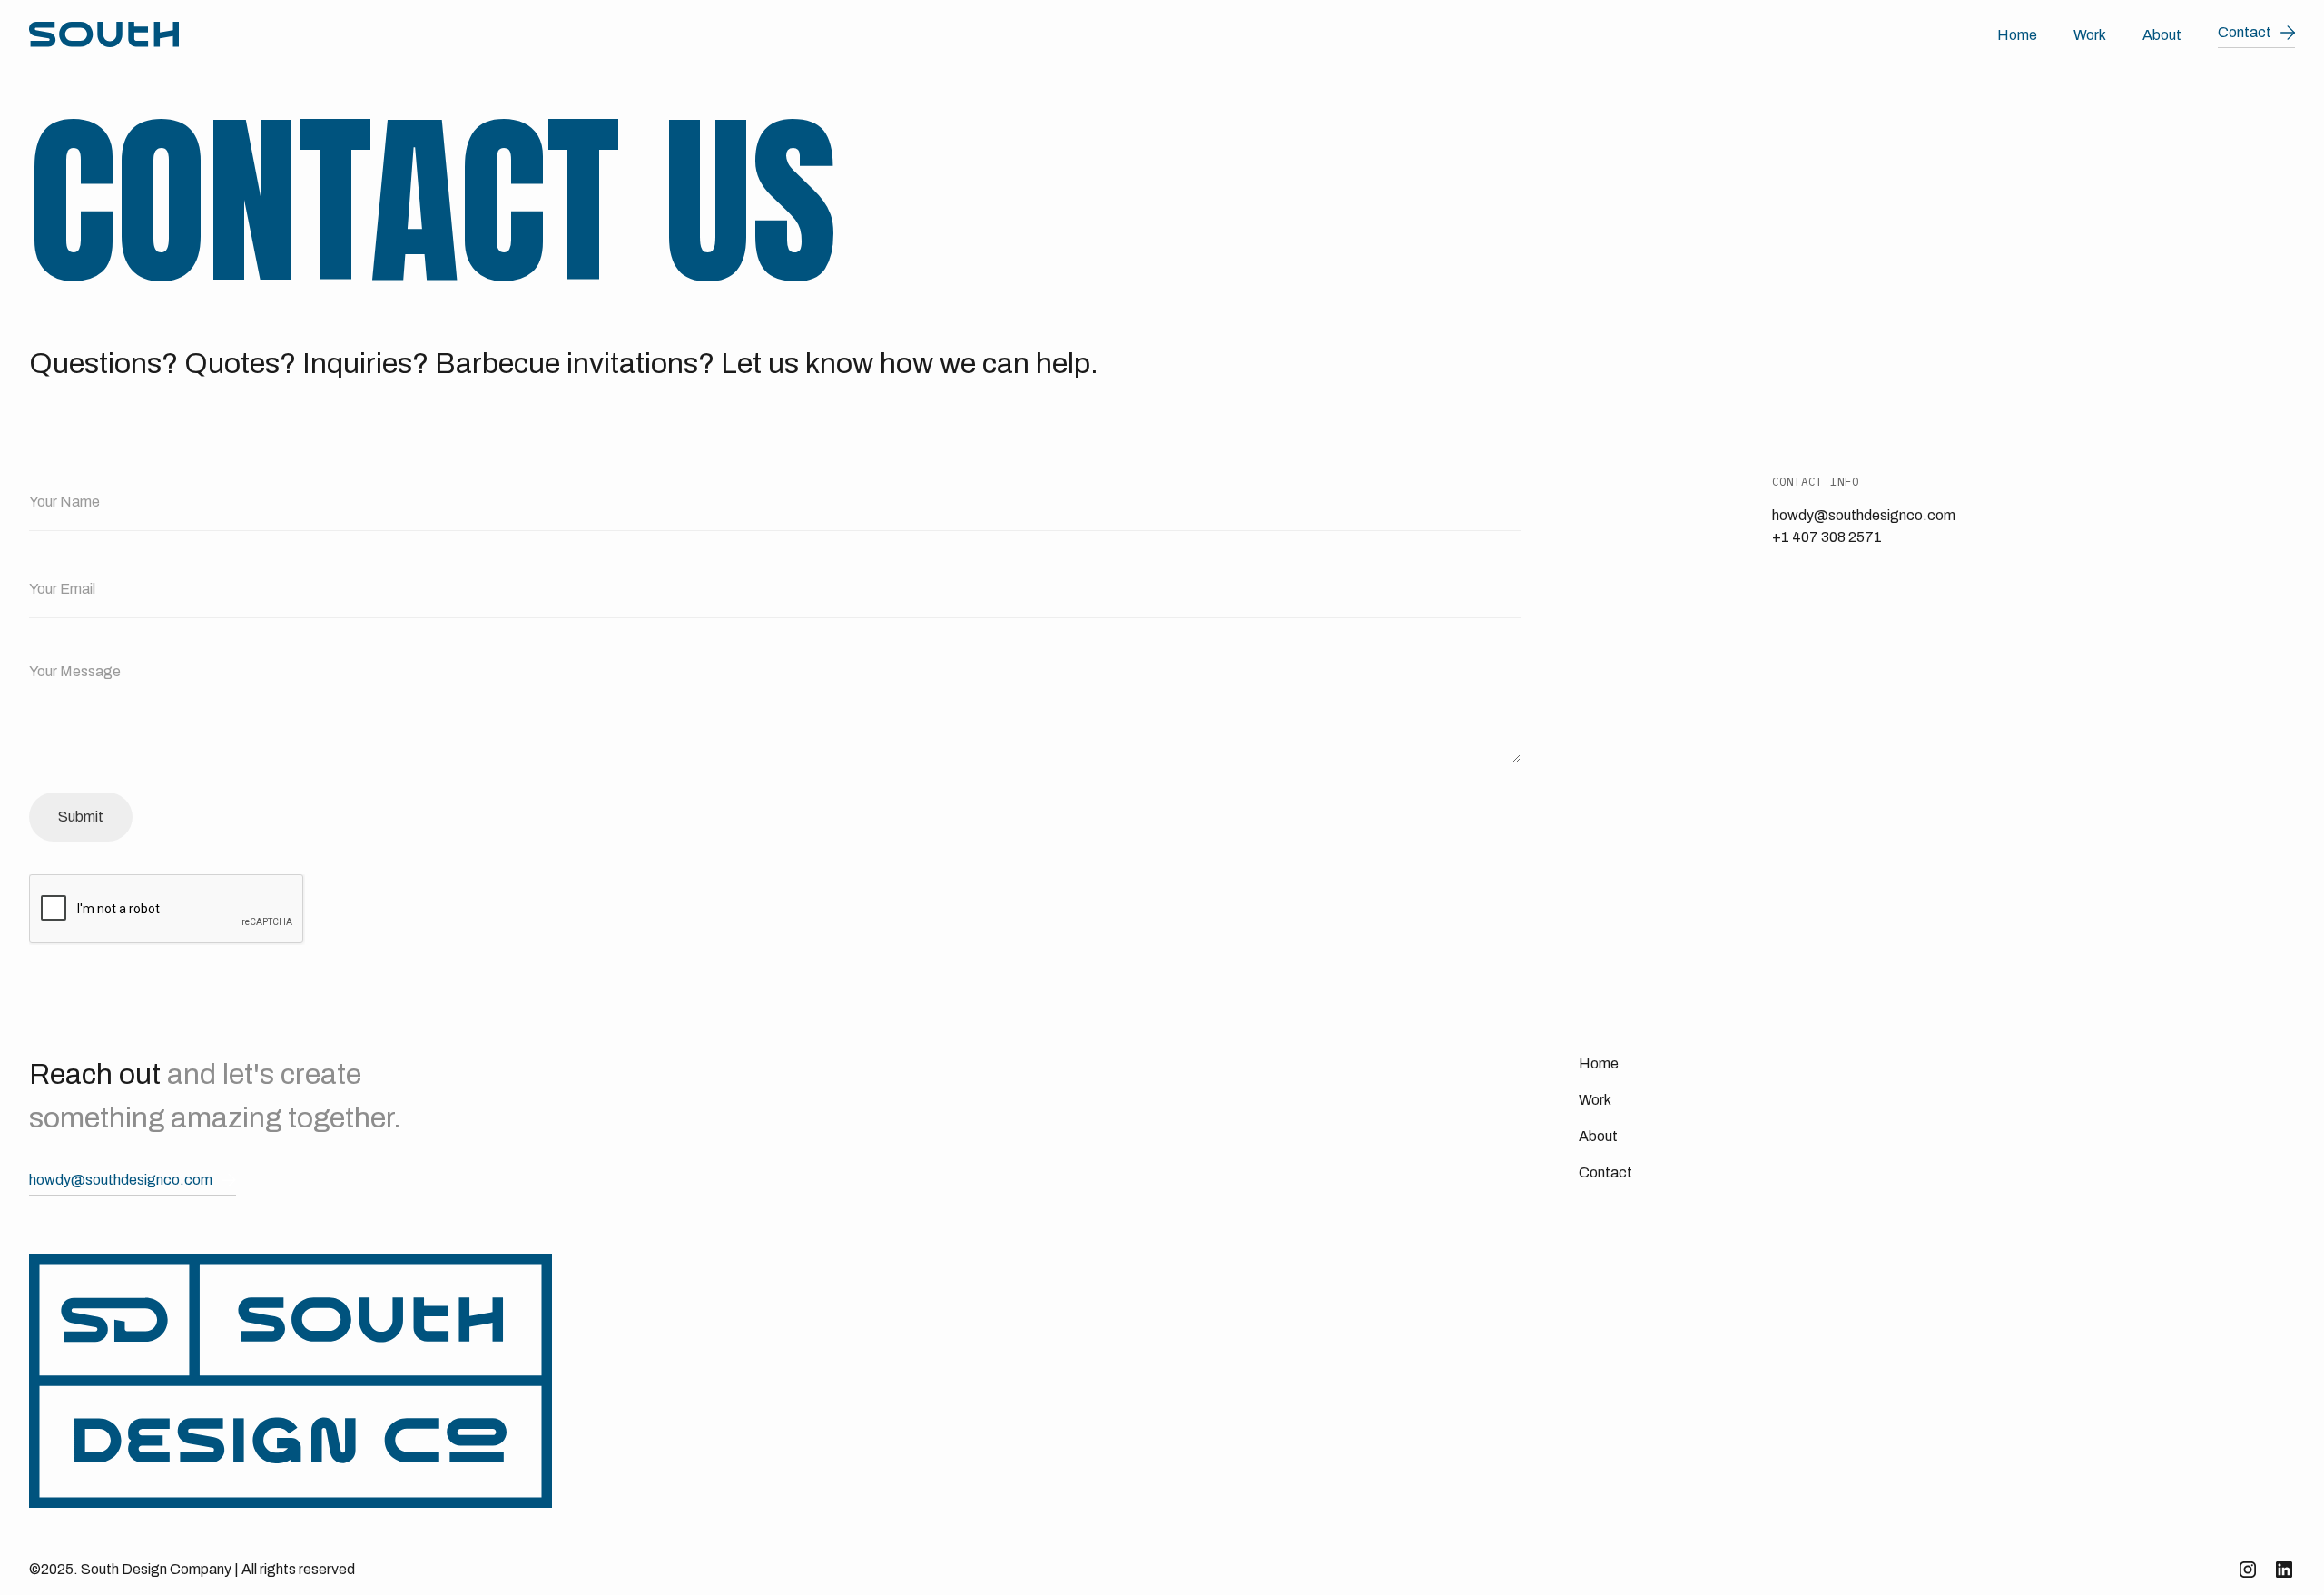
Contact (1605, 1172)
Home (2017, 35)
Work (2090, 35)
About (2162, 35)
